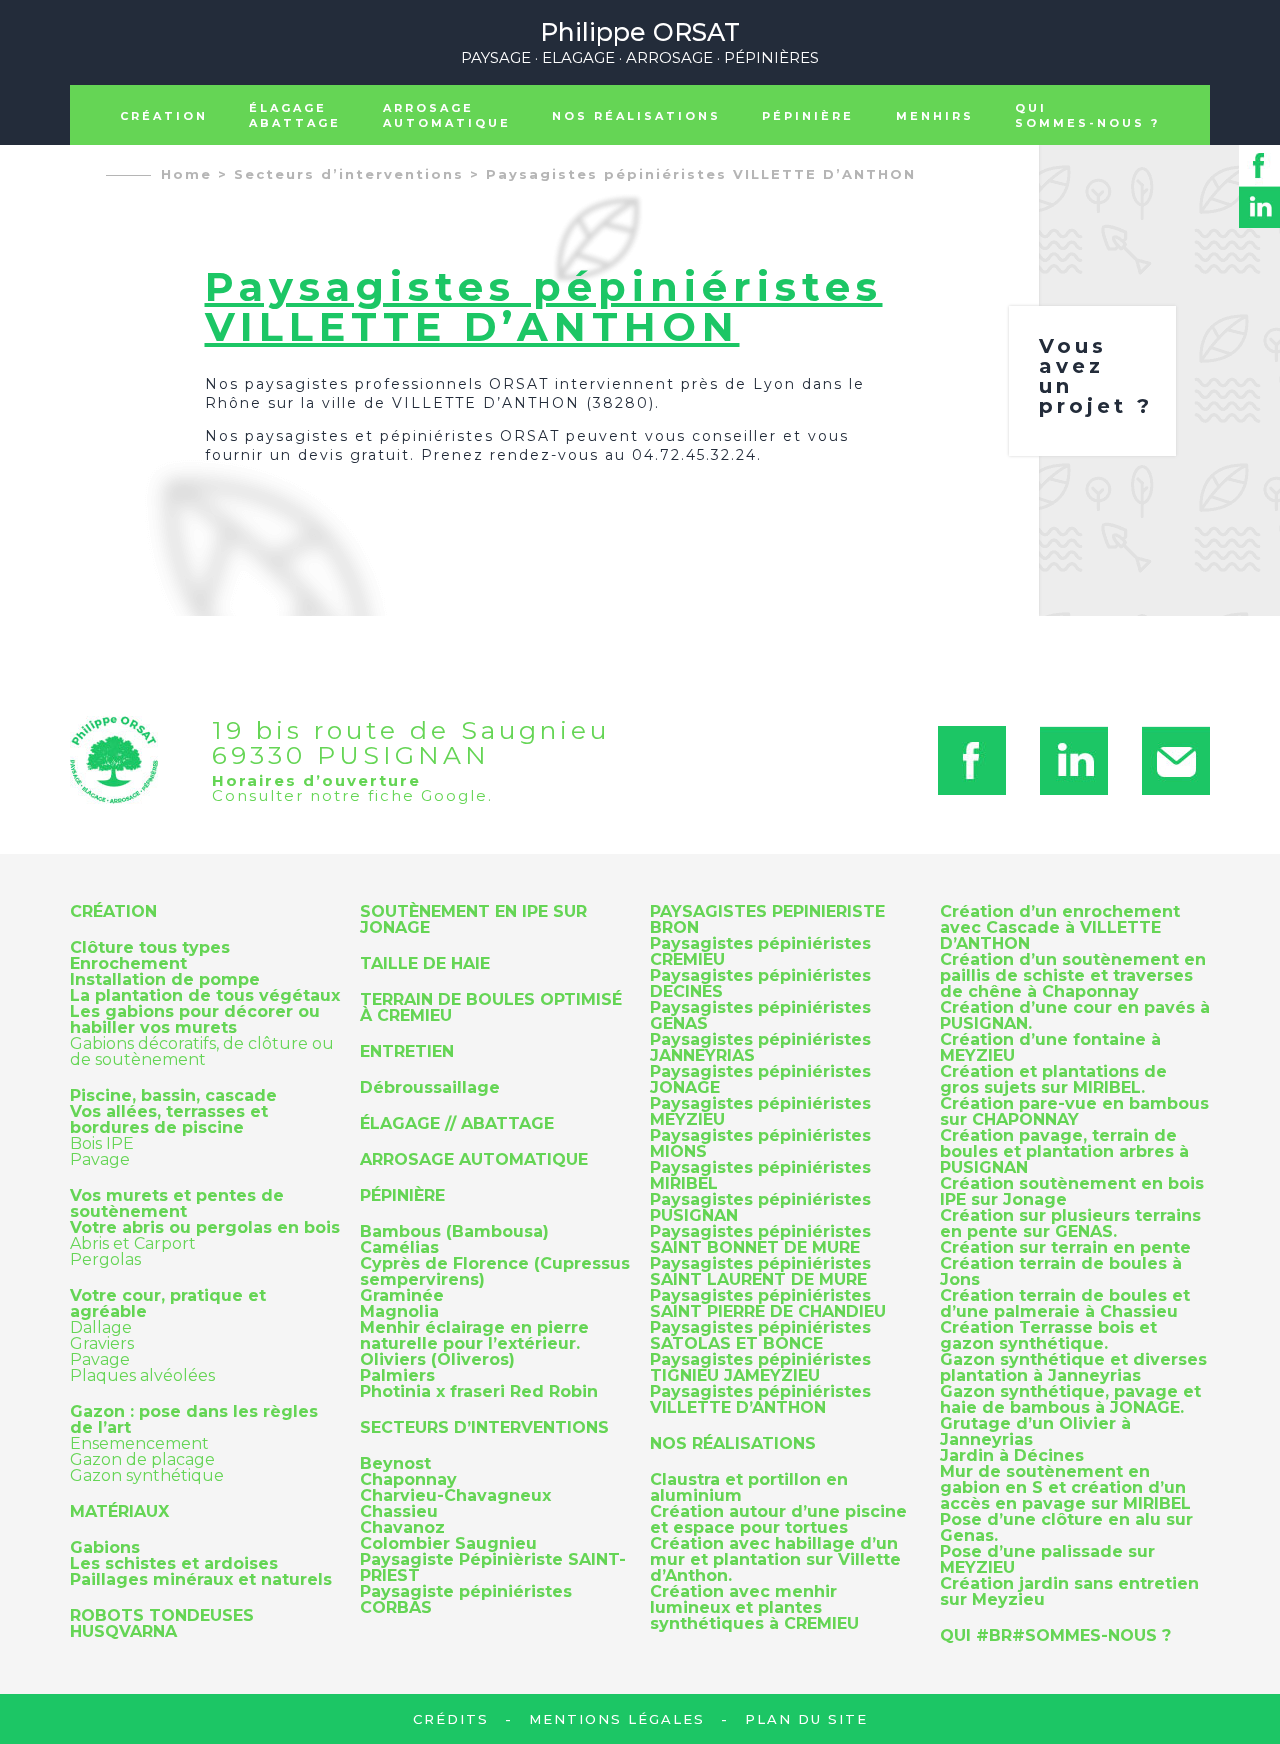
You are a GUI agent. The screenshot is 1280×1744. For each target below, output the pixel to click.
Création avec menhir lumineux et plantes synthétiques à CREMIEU (754, 1608)
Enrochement (128, 964)
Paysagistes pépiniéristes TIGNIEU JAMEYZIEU (760, 1368)
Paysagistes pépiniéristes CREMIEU (760, 952)
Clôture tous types (150, 948)
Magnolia (399, 1312)
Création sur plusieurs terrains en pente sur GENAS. (1070, 1224)
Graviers (102, 1343)
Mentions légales (617, 1719)
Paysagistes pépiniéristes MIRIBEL (760, 1176)
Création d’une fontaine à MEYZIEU (1050, 1048)
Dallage (101, 1327)
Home (186, 174)
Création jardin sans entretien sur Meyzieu (1069, 1592)
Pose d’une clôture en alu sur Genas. (1066, 1528)
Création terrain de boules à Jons (1061, 1272)
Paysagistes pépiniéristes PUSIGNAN (760, 1208)
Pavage (100, 1159)
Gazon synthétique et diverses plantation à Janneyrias (1073, 1368)
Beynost (395, 1464)
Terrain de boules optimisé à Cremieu (491, 1008)
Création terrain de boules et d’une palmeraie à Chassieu (1065, 1304)
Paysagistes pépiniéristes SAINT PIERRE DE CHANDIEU (768, 1304)
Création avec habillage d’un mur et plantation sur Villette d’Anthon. (775, 1560)
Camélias (399, 1248)
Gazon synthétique (147, 1475)
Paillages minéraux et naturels (201, 1580)
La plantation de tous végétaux (205, 996)
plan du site (806, 1719)
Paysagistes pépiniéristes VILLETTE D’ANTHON (701, 174)
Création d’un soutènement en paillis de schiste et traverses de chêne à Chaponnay (1073, 976)
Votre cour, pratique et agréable (168, 1304)
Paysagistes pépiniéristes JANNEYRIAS (760, 1048)
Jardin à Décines (1012, 1456)
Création (164, 116)
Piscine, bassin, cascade (173, 1096)
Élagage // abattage (457, 1124)
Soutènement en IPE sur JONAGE (473, 920)
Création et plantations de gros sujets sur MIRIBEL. (1053, 1080)
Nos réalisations (636, 116)
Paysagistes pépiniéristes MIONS (760, 1144)
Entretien (407, 1052)
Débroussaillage (430, 1088)
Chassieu (399, 1512)
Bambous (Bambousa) (454, 1232)
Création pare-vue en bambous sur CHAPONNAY (1074, 1112)
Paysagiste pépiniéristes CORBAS (466, 1600)
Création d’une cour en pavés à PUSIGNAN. (1075, 1016)
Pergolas (105, 1259)
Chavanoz (402, 1528)
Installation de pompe (165, 980)
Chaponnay (408, 1480)
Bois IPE (102, 1143)
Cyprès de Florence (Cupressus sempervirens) (495, 1272)
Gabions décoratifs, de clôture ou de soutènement (202, 1051)
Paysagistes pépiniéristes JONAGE (760, 1080)
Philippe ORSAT (640, 41)
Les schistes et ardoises (174, 1564)
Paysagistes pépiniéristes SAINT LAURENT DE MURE (760, 1272)
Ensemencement (139, 1443)
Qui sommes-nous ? (1087, 115)
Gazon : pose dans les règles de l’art (194, 1420)
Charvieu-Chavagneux (455, 1496)
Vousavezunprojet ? (1096, 376)
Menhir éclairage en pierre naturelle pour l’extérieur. (474, 1336)
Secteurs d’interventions (349, 174)
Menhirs (935, 116)
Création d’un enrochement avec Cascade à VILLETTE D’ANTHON (1060, 928)
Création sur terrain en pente (1065, 1248)
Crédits (451, 1719)
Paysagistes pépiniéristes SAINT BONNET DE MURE (760, 1240)
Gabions (105, 1548)
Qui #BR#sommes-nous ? (1055, 1636)
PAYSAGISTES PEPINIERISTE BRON (767, 920)
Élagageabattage (295, 115)
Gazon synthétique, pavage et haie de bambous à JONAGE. (1070, 1400)
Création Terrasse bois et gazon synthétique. (1048, 1336)
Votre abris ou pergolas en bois (205, 1228)
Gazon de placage (142, 1459)
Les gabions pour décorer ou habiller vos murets (195, 1020)
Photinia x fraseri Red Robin (479, 1392)
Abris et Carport (133, 1243)
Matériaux (119, 1512)
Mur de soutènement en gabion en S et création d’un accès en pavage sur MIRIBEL (1065, 1488)
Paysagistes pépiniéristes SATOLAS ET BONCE (760, 1336)
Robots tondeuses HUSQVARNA (162, 1624)
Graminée (402, 1296)
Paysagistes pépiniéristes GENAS (760, 1016)
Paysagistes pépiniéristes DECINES (760, 984)
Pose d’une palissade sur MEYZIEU (1047, 1560)
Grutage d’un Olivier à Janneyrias (1035, 1432)
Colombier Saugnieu (448, 1544)
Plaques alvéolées (142, 1375)
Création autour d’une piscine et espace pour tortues (778, 1520)
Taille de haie (425, 964)
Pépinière (808, 116)
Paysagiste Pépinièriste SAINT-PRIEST (493, 1568)
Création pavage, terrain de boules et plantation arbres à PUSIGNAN (1064, 1152)
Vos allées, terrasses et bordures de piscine (169, 1120)
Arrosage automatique (474, 1160)
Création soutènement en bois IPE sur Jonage (1072, 1192)
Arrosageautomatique (447, 115)
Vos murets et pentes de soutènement (177, 1204)
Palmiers (397, 1376)
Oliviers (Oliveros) (437, 1360)
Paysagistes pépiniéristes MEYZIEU (760, 1112)
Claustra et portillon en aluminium (749, 1488)
